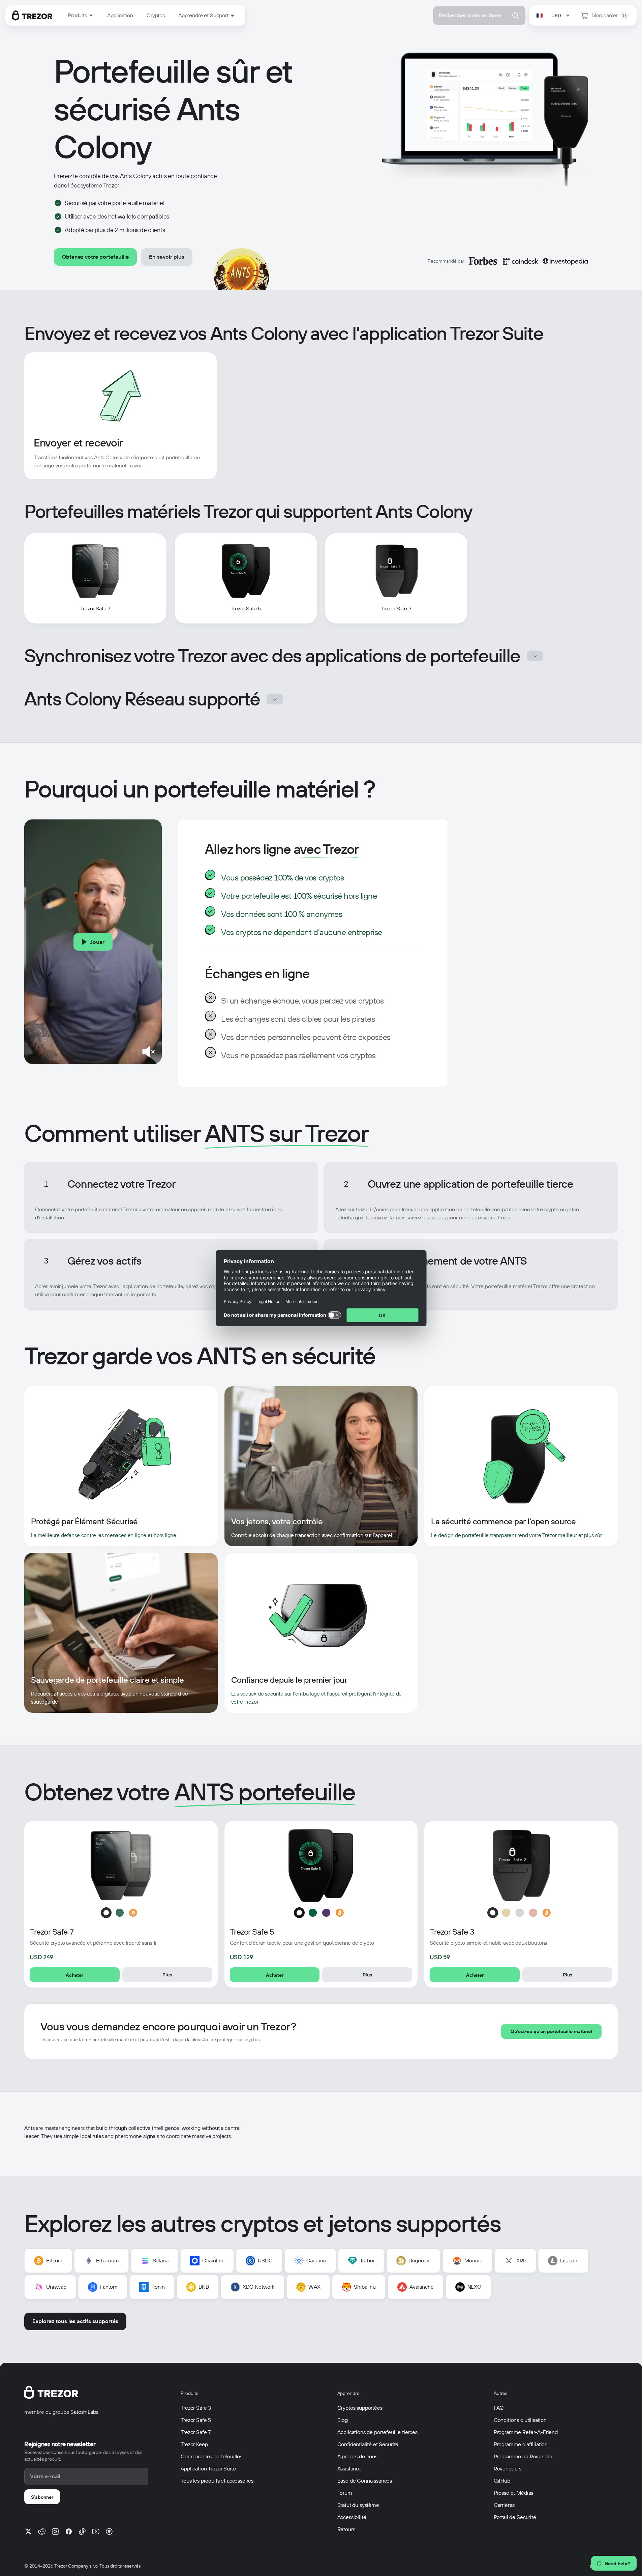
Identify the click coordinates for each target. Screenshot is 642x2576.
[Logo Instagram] (55, 2531)
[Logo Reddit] (42, 2531)
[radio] (106, 1913)
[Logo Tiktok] (82, 2531)
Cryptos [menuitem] (156, 15)
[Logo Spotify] (109, 2531)
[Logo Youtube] (96, 2531)
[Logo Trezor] (32, 16)
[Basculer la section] (535, 656)
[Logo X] (28, 2531)
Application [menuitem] (120, 15)
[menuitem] (81, 16)
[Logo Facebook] (69, 2531)
